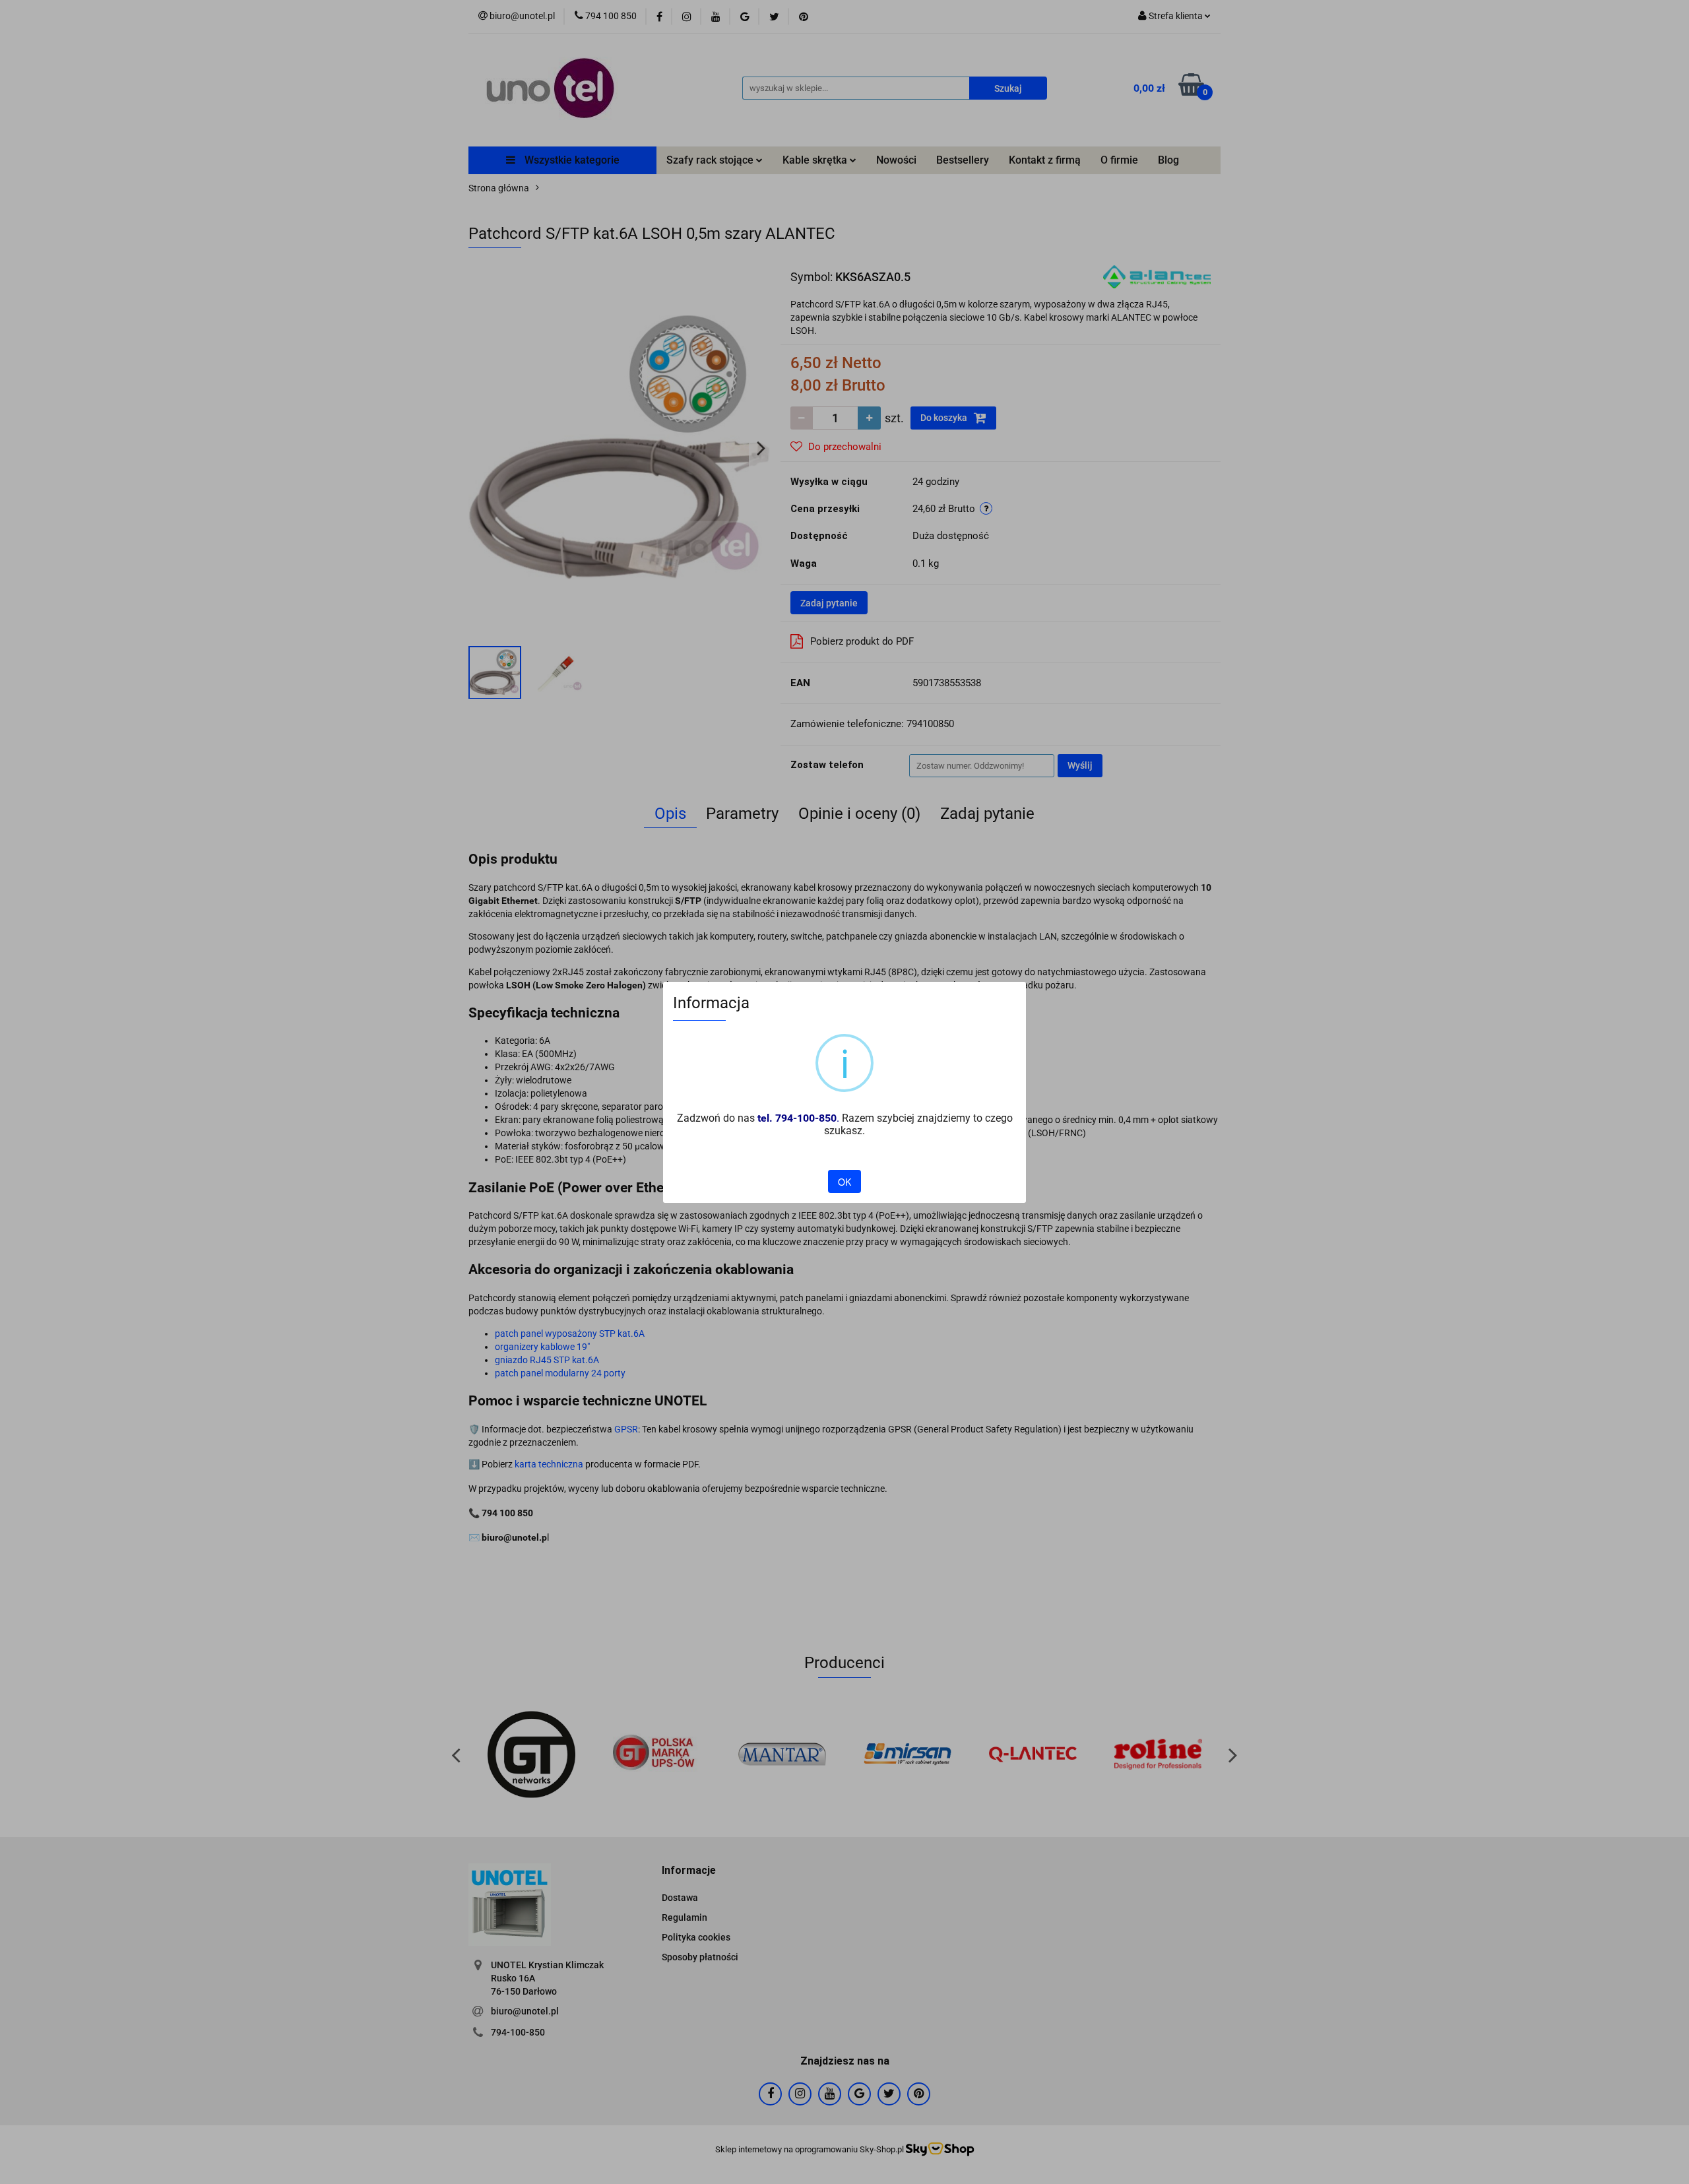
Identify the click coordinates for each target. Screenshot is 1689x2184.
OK (844, 1182)
